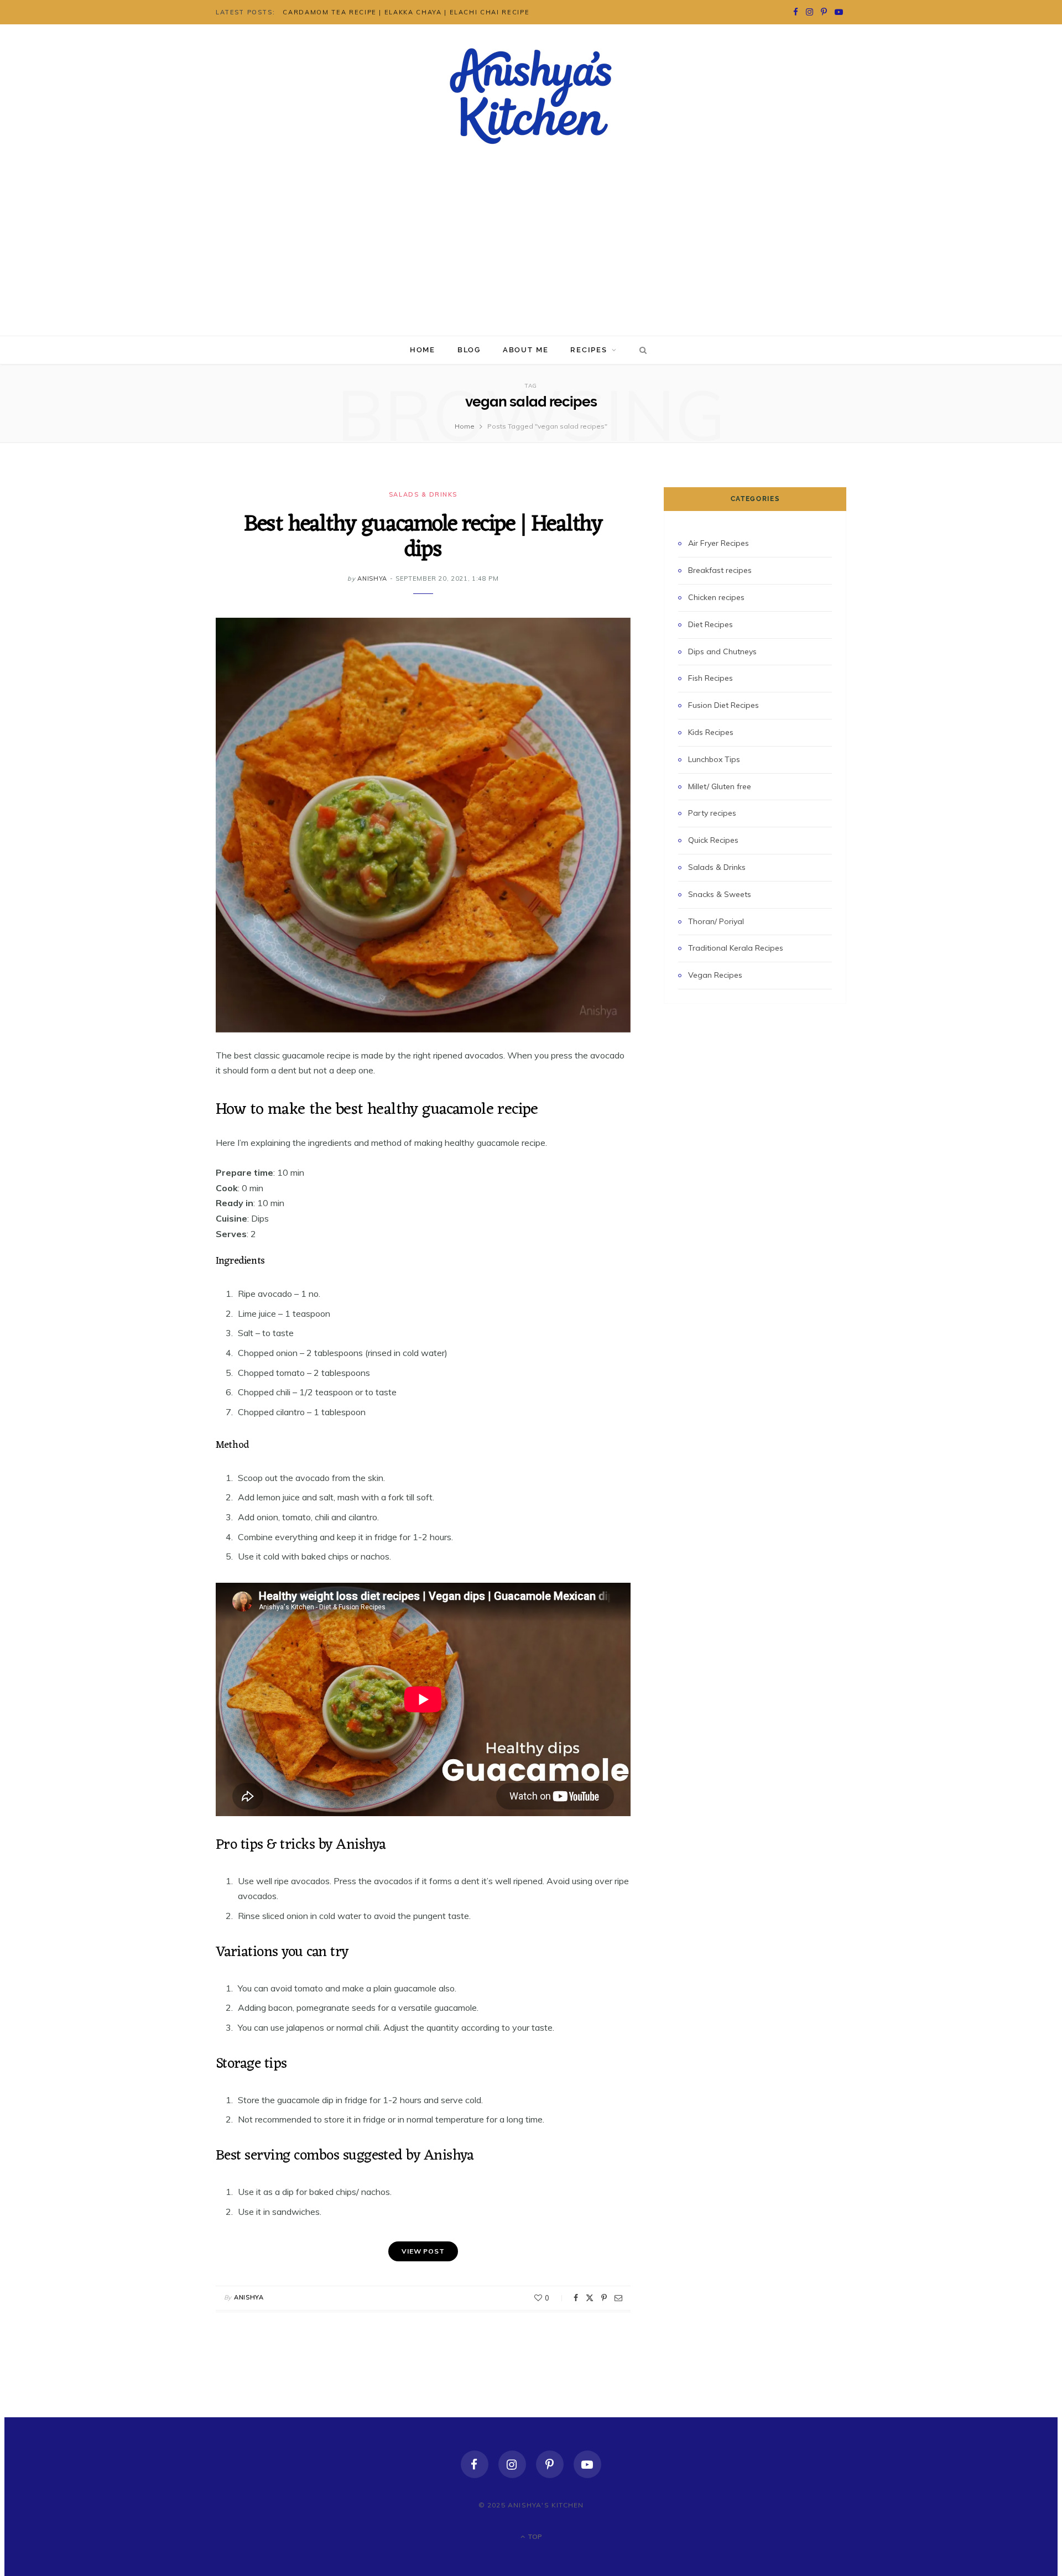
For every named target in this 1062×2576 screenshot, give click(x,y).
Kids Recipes (711, 732)
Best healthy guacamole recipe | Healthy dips (423, 537)
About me (526, 350)
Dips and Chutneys (722, 651)
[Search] (641, 350)
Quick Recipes (713, 840)
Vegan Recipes (715, 975)
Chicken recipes (716, 597)
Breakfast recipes (720, 570)
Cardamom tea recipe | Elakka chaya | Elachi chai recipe (406, 12)
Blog (469, 350)
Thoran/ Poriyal (716, 921)
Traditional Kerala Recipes (736, 948)
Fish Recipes (710, 678)
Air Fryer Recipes (719, 543)
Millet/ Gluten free (720, 786)
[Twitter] (590, 2298)
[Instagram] (512, 2464)
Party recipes (712, 813)
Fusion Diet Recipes (723, 705)
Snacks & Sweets (720, 894)
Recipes (589, 350)
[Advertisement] (531, 253)
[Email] (618, 2298)
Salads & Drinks (423, 494)
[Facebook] (576, 2298)
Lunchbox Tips (714, 759)
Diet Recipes (710, 624)
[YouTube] (587, 2464)
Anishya (372, 578)
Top (534, 2536)
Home (423, 350)
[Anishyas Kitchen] (531, 96)
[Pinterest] (604, 2298)
